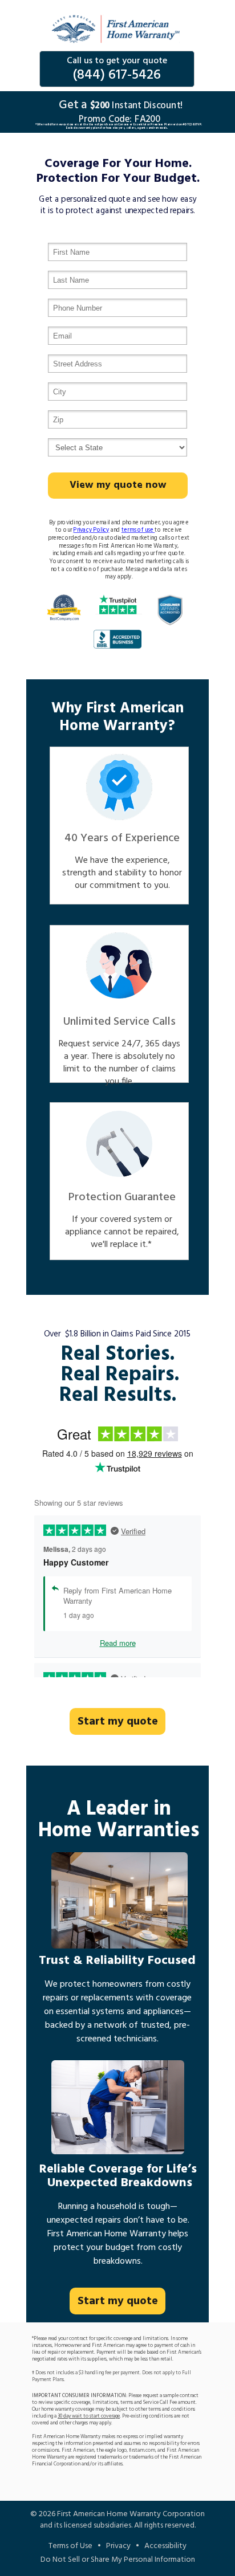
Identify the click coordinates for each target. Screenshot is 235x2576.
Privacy (118, 2546)
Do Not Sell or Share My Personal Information (118, 2560)
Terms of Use (70, 2546)
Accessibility (165, 2546)
